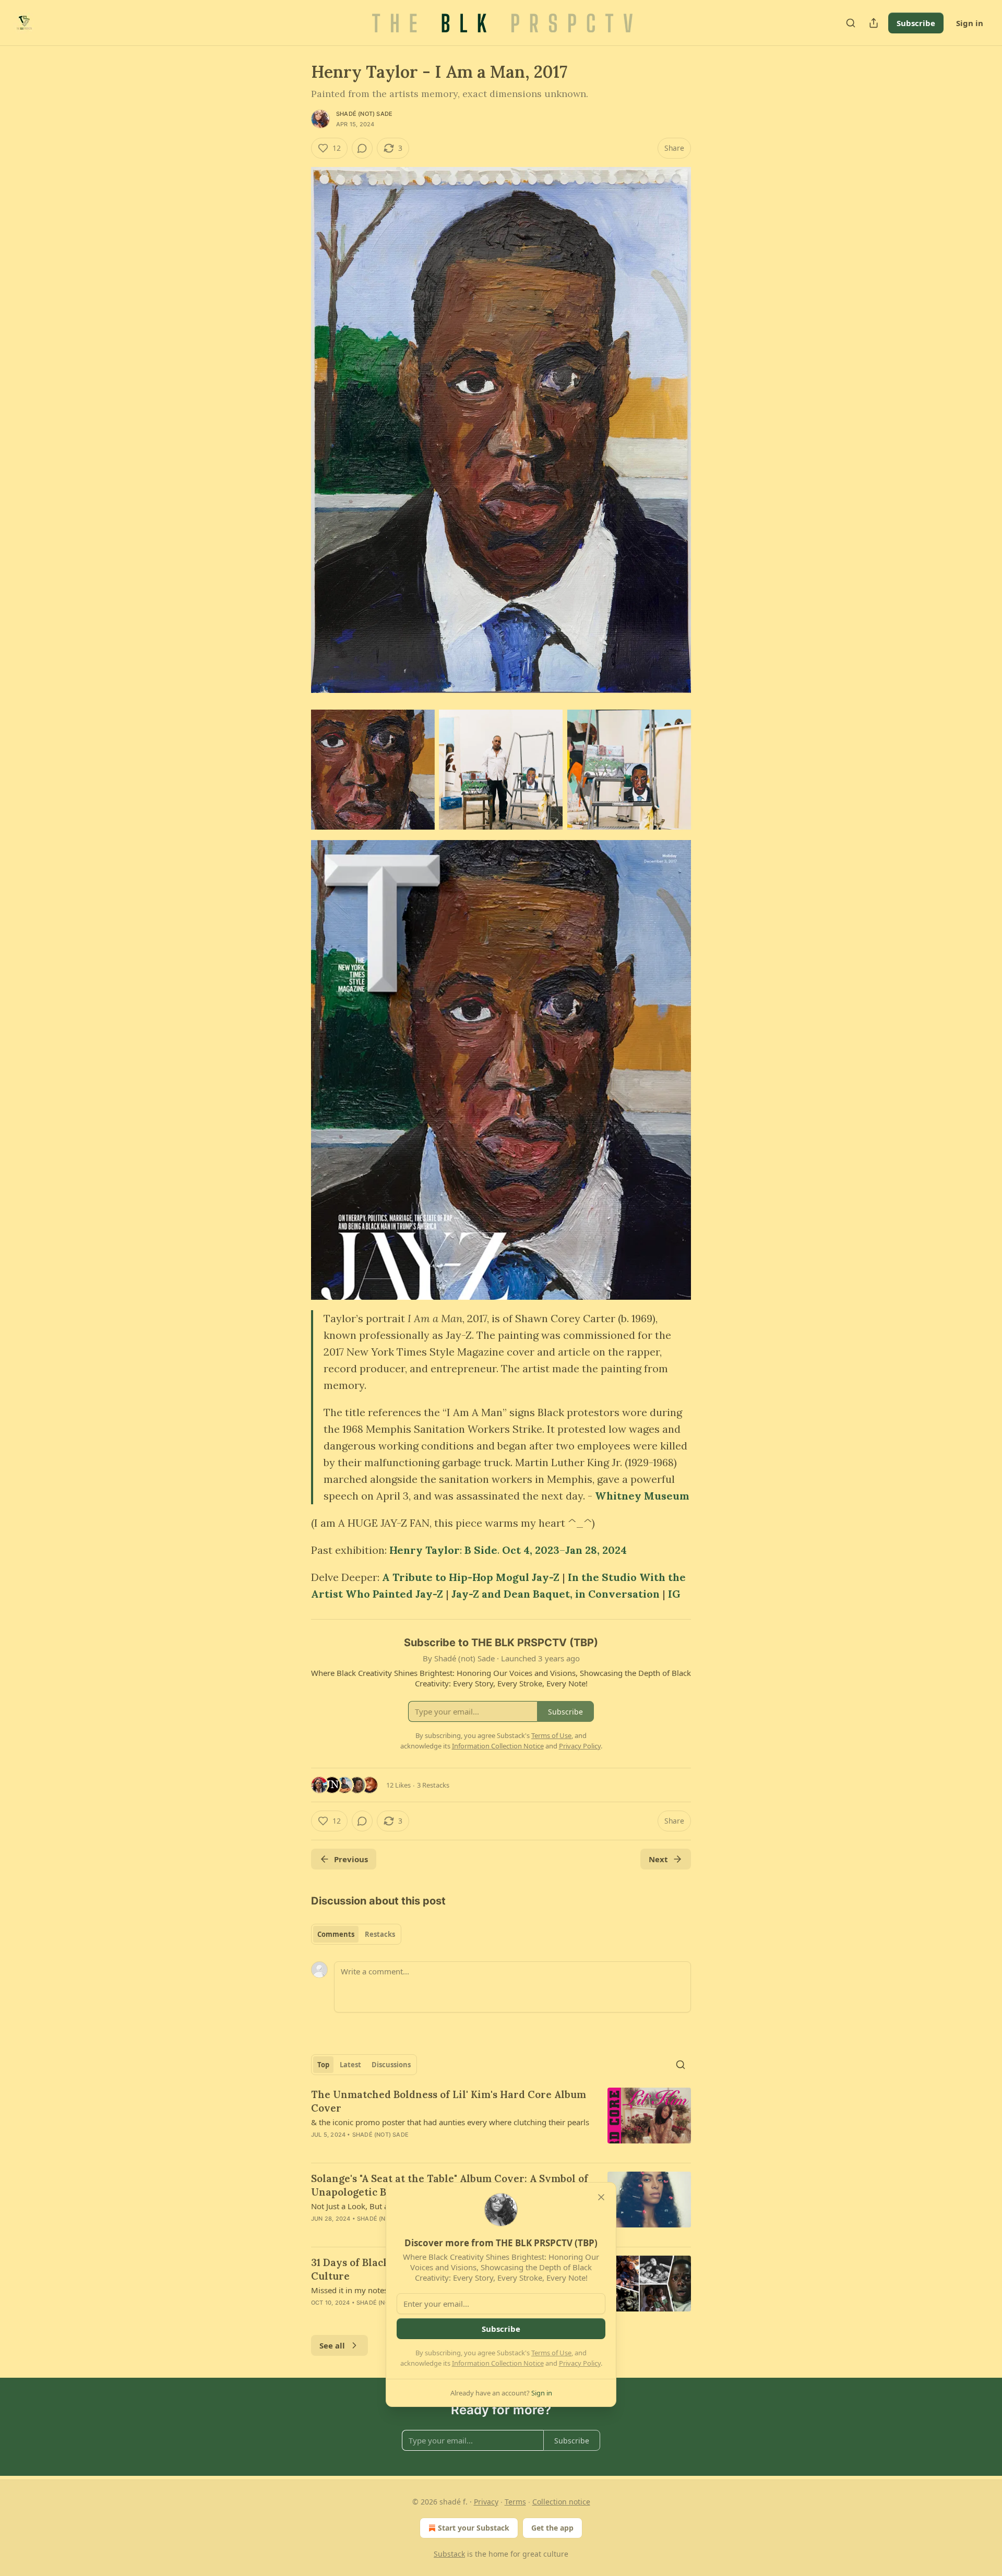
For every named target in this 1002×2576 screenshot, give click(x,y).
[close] (601, 2197)
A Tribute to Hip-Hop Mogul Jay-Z (472, 1577)
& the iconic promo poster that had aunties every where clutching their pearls (450, 2122)
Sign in (970, 23)
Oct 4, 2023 (531, 1550)
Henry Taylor (425, 1550)
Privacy (486, 2502)
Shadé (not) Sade (364, 114)
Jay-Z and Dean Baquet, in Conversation (556, 1594)
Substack (449, 2554)
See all (332, 2345)
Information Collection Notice (498, 2363)
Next (658, 1859)
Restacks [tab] (380, 1934)
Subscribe (916, 23)
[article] (501, 2121)
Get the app (552, 2528)
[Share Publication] (874, 23)
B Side (481, 1550)
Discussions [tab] (391, 2065)
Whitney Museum (642, 1496)
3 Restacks (433, 1785)
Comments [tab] (336, 1934)
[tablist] (356, 1934)
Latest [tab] (350, 2065)
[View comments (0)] (362, 148)
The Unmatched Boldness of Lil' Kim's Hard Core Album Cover (449, 2101)
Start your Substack (474, 2528)
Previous (351, 1859)
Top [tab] (323, 2065)
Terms (515, 2502)
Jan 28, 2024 (596, 1550)
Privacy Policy (580, 2363)
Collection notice (561, 2502)
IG (674, 1594)
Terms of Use (551, 2353)
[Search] (851, 23)
